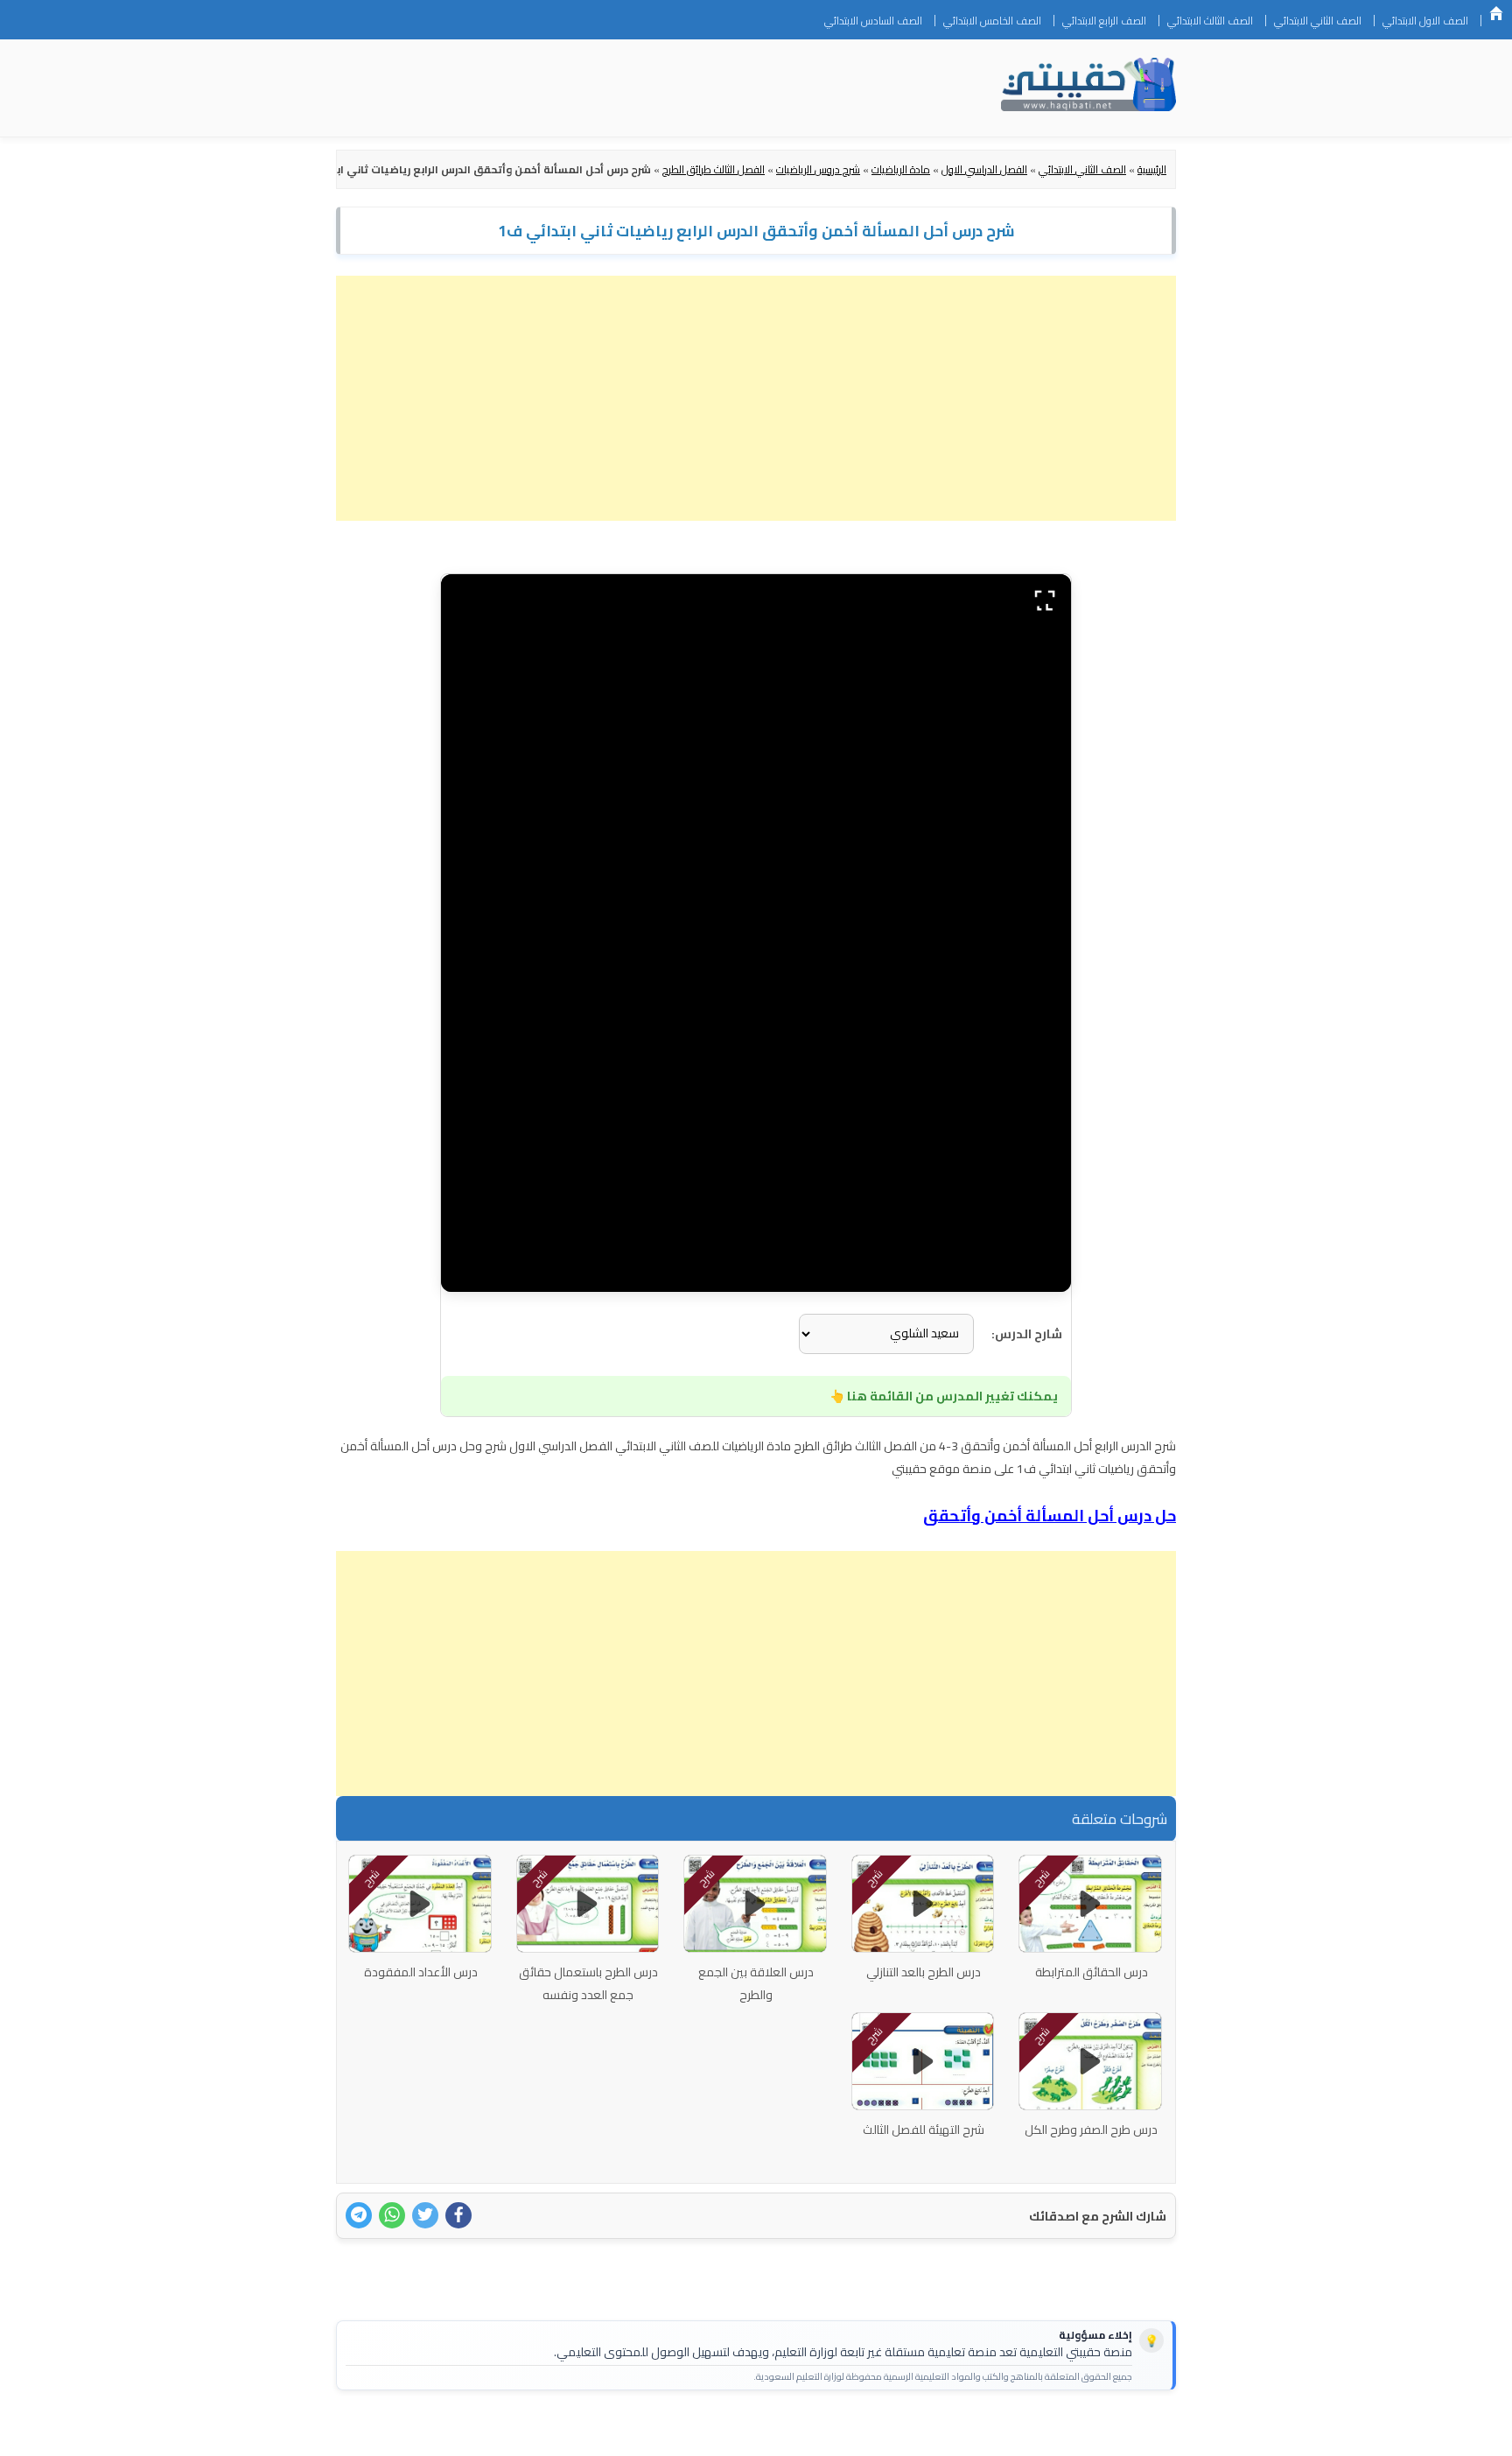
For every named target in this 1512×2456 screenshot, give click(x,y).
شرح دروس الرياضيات (818, 169)
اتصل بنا (1148, 2431)
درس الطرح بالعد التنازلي (924, 1972)
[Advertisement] (756, 398)
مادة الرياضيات (901, 169)
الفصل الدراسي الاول (984, 169)
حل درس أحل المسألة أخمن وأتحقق (1050, 1516)
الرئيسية (1496, 13)
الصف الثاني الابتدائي (1318, 21)
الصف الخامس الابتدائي (992, 21)
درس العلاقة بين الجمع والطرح (756, 1983)
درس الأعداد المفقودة (421, 1972)
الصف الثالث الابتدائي (1210, 21)
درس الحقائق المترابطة (1092, 1972)
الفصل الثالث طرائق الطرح (714, 169)
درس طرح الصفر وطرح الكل (1091, 2130)
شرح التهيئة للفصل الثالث (924, 2130)
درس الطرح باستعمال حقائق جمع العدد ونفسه (588, 1983)
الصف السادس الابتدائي (873, 21)
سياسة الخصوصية (1066, 2431)
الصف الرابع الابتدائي (1104, 21)
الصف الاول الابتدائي (1425, 21)
